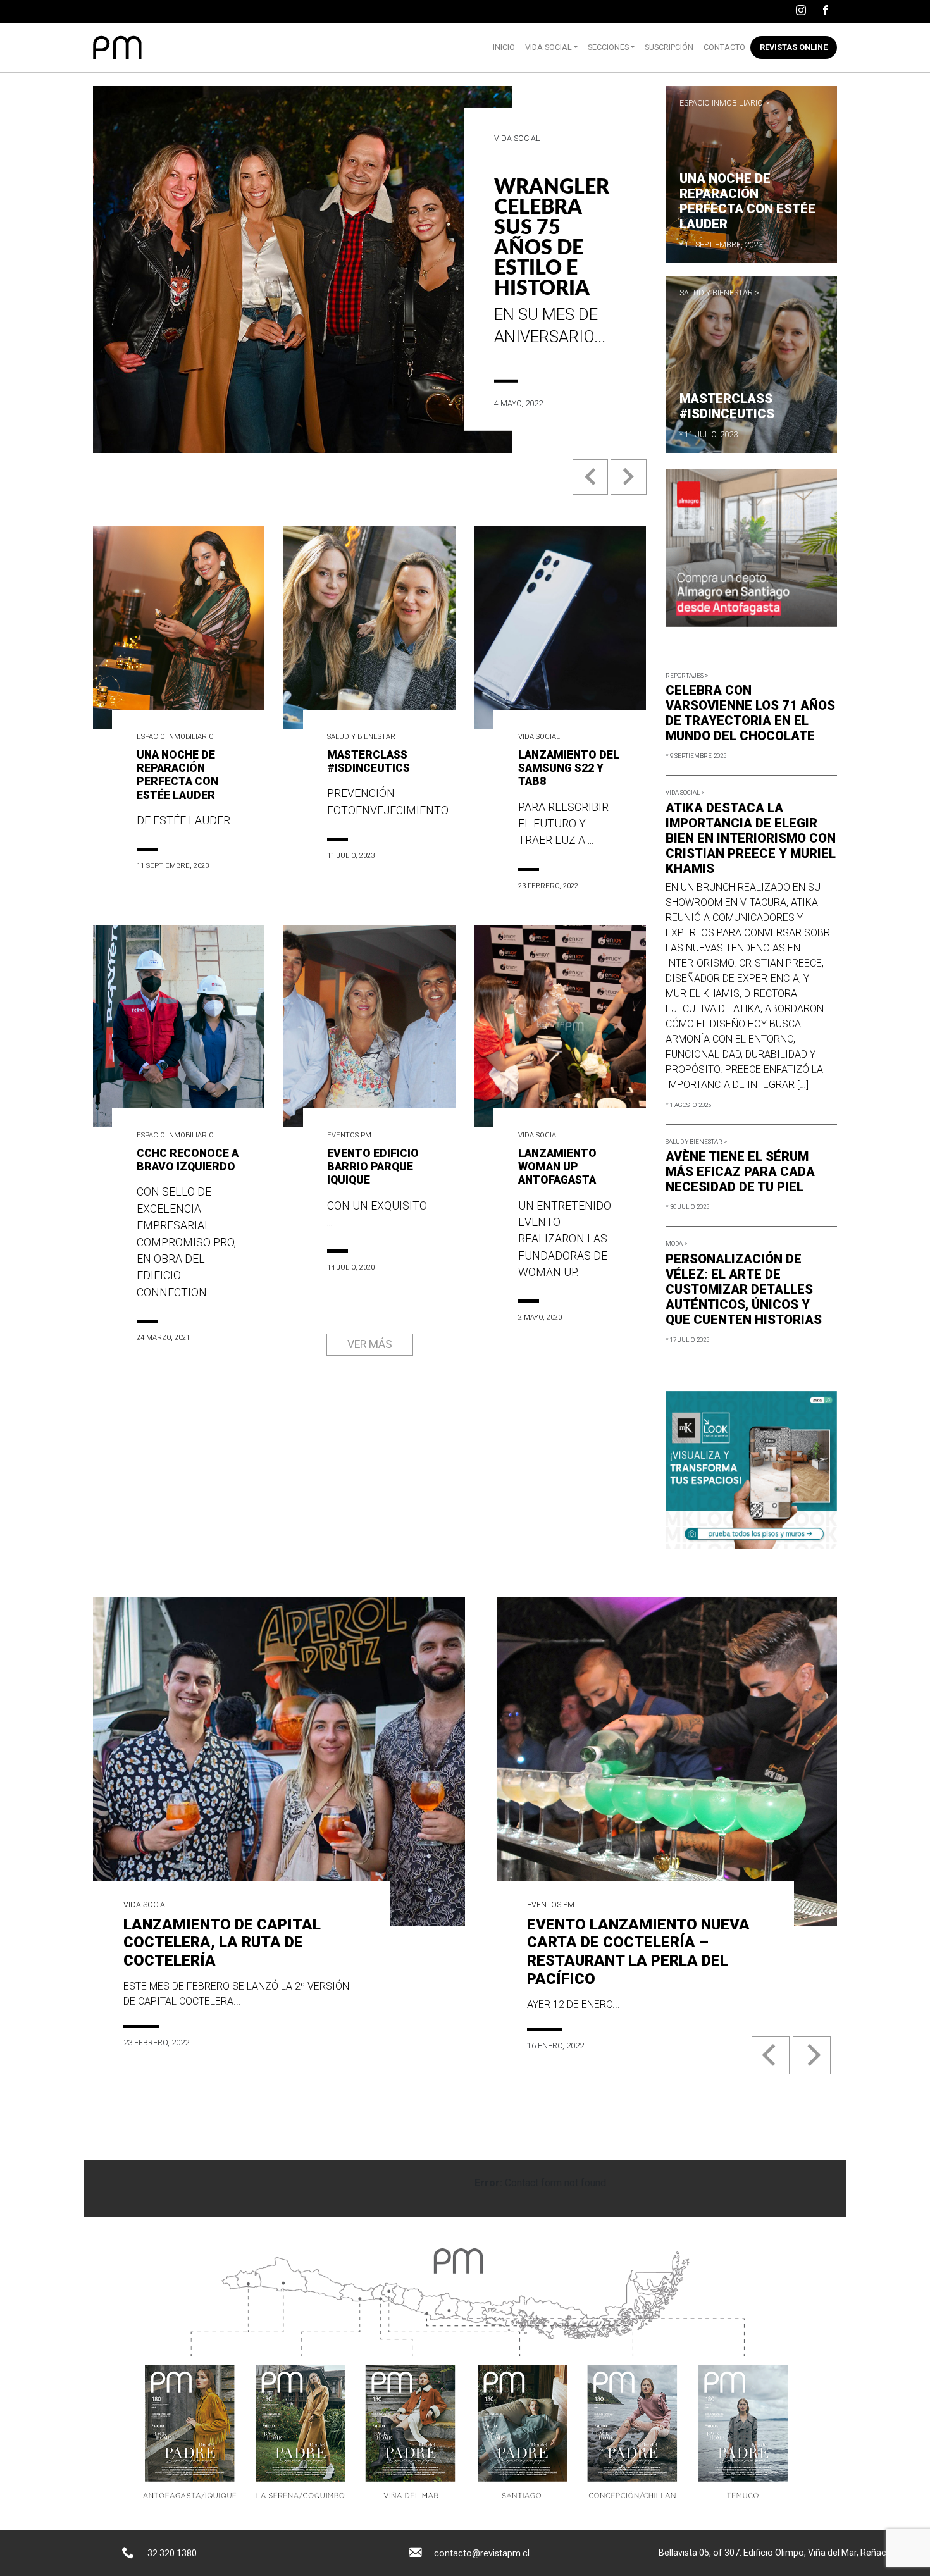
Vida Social (549, 47)
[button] (592, 487)
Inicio (504, 47)
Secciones (608, 47)
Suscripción (669, 47)
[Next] (812, 2055)
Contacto (724, 47)
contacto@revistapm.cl (482, 2553)
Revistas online (794, 47)
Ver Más (370, 1344)
